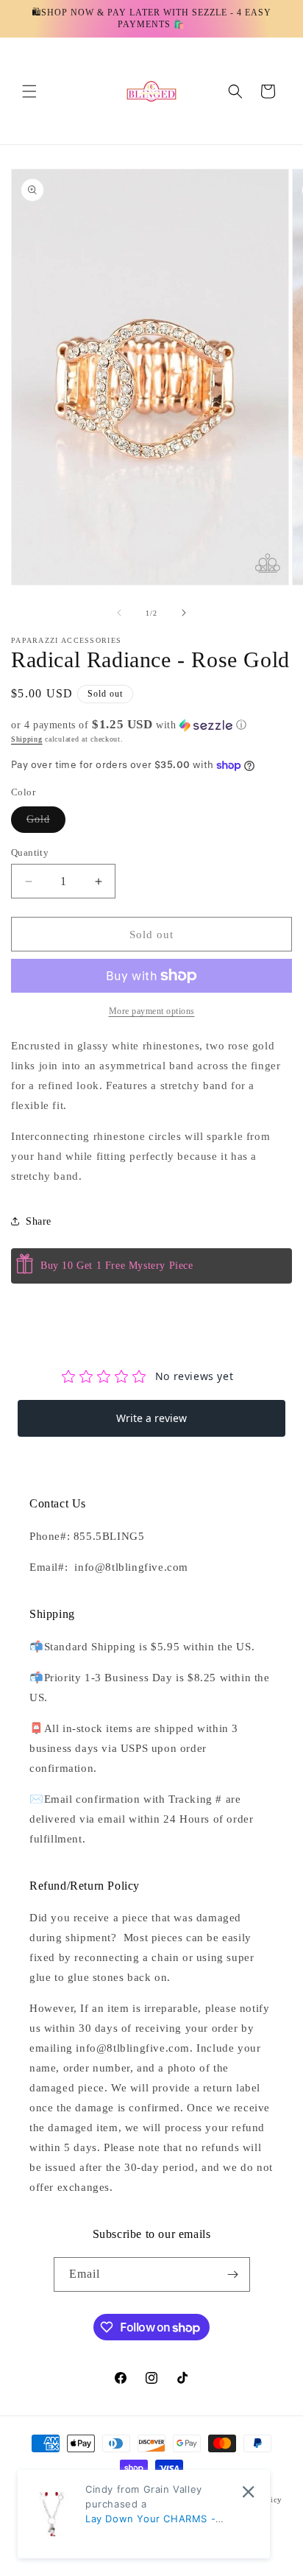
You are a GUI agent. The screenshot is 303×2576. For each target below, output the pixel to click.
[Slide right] (184, 613)
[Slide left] (119, 613)
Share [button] (39, 1221)
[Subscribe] (233, 2274)
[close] (248, 2492)
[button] (29, 91)
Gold (46, 823)
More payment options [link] (152, 1011)
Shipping (27, 739)
